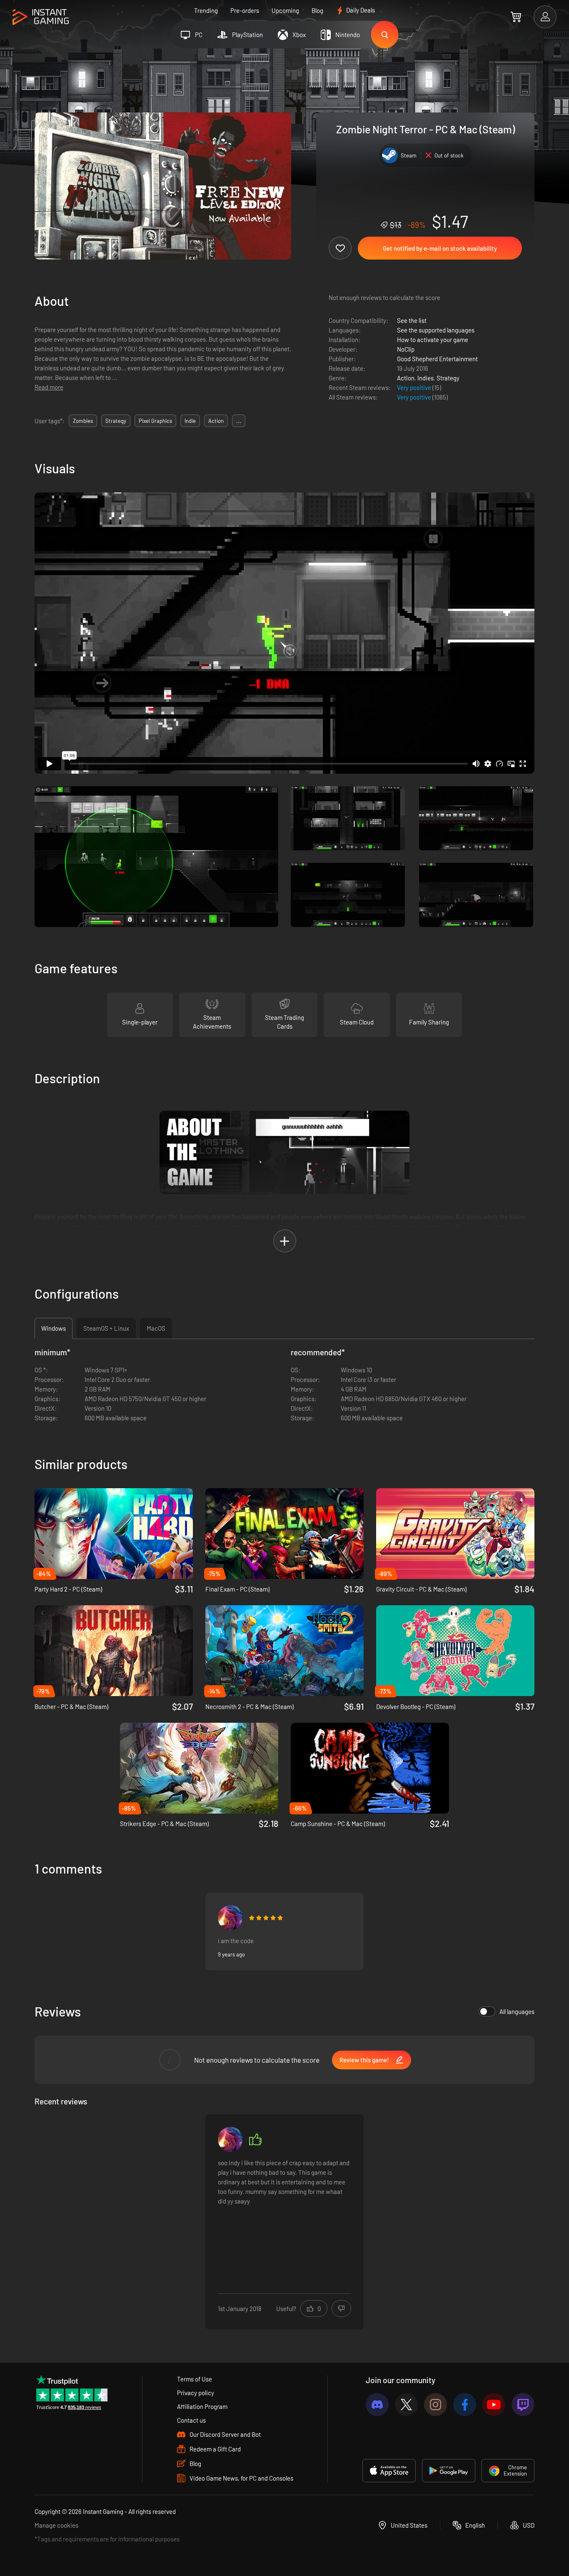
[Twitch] (523, 2405)
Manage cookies (56, 2525)
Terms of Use (195, 2379)
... (239, 421)
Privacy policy (196, 2393)
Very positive (415, 387)
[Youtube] (494, 2405)
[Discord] (377, 2405)
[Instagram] (435, 2405)
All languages (517, 2011)
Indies (426, 378)
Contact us (191, 2420)
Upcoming (285, 10)
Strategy (448, 378)
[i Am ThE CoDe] (230, 1918)
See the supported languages (436, 330)
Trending (206, 10)
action (216, 421)
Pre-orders (245, 10)
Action (406, 378)
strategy (116, 421)
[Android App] (449, 2471)
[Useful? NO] (341, 2309)
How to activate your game (433, 340)
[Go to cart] (516, 17)
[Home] (41, 17)
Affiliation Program (202, 2406)
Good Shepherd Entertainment (437, 359)
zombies (83, 421)
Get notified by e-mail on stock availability (440, 248)
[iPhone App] (389, 2471)
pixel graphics (155, 421)
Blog (317, 10)
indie (190, 421)
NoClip (406, 349)
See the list (412, 320)
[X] (406, 2405)
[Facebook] (465, 2405)
